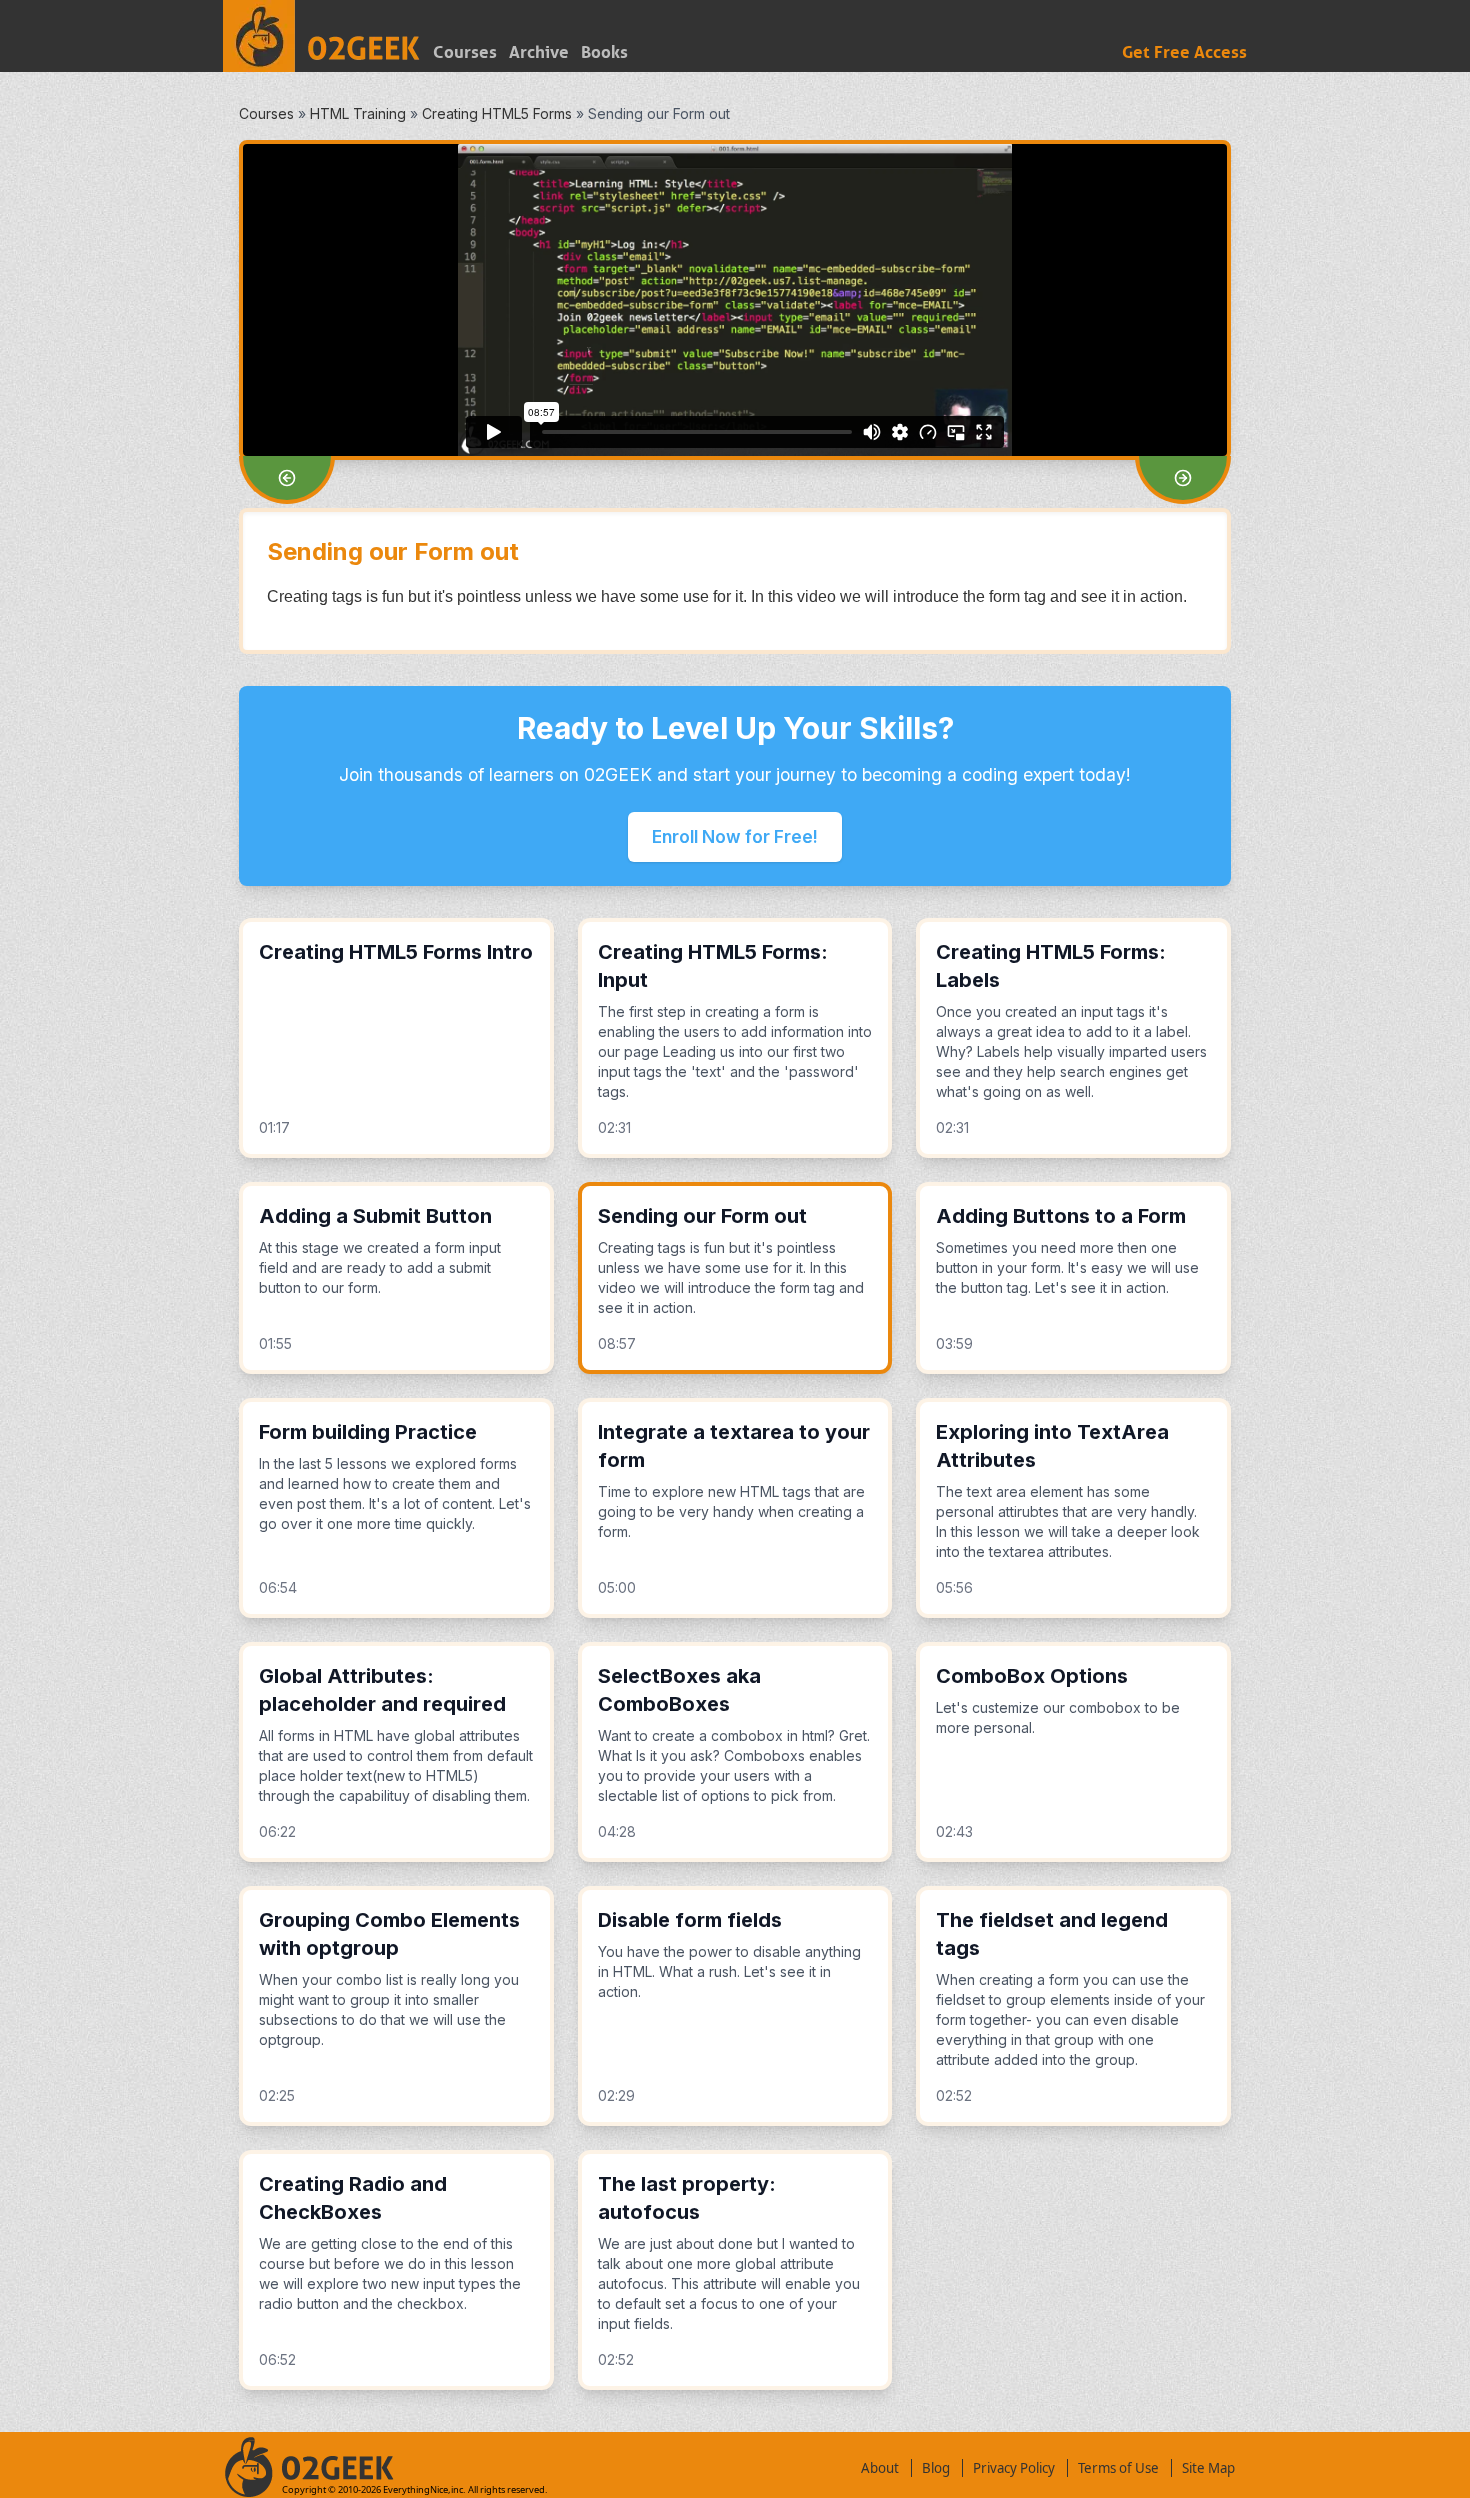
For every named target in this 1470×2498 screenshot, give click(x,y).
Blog (936, 2468)
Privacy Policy (1014, 2468)
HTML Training (358, 113)
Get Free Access (1184, 52)
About (880, 2468)
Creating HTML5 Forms (497, 113)
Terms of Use (1118, 2468)
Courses (465, 52)
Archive (539, 52)
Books (604, 52)
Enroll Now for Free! (735, 836)
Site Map (1208, 2468)
